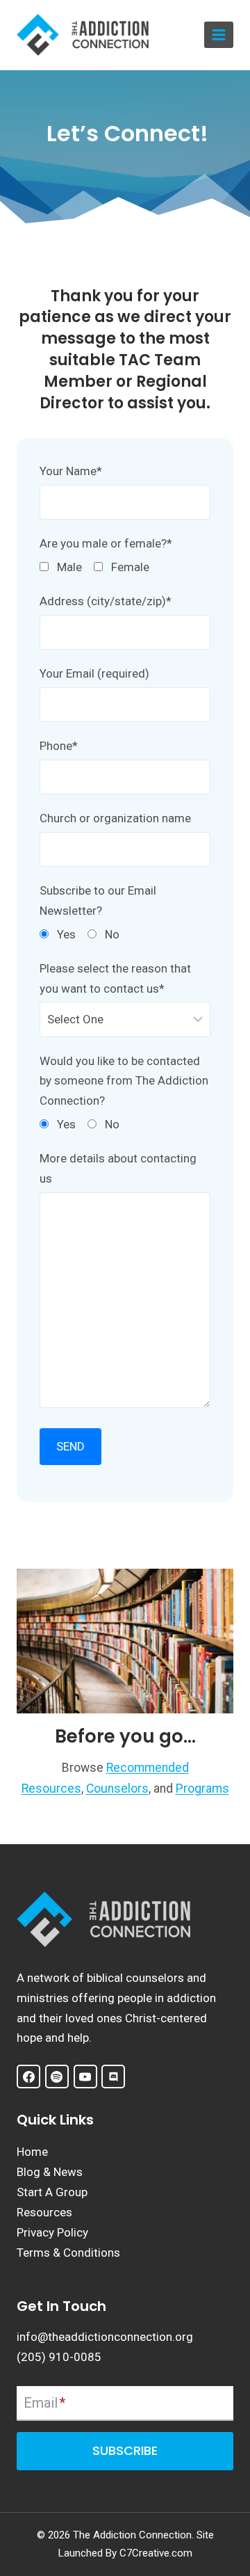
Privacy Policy (52, 2232)
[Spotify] (57, 2077)
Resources (44, 2212)
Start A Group (52, 2192)
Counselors (117, 1789)
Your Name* (71, 471)
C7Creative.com (156, 2553)
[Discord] (113, 2077)
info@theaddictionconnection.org (105, 2337)
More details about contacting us (118, 1168)
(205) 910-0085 (59, 2357)
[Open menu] (219, 35)
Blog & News (50, 2172)
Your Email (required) (94, 673)
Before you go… (125, 1736)
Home (32, 2152)
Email (44, 2403)
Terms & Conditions (68, 2253)
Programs (202, 1789)
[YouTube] (85, 2077)
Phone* (59, 746)
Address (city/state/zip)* (106, 601)
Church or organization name (115, 818)
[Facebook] (28, 2077)
